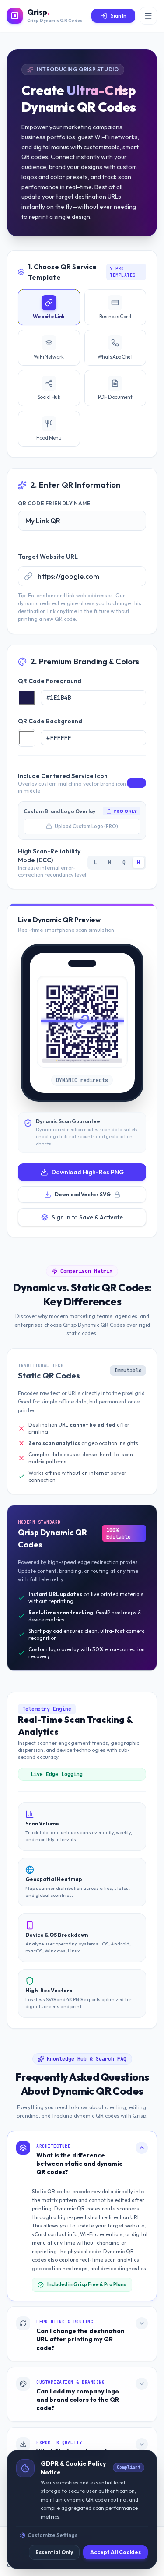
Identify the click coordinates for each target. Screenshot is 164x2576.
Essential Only (54, 2552)
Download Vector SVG (83, 1194)
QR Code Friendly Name (54, 503)
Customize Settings (52, 2535)
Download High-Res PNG (88, 1172)
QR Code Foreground (50, 681)
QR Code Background (50, 721)
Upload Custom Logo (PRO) (86, 826)
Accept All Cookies (115, 2552)
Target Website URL (48, 557)
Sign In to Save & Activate (87, 1217)
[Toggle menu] (148, 16)
